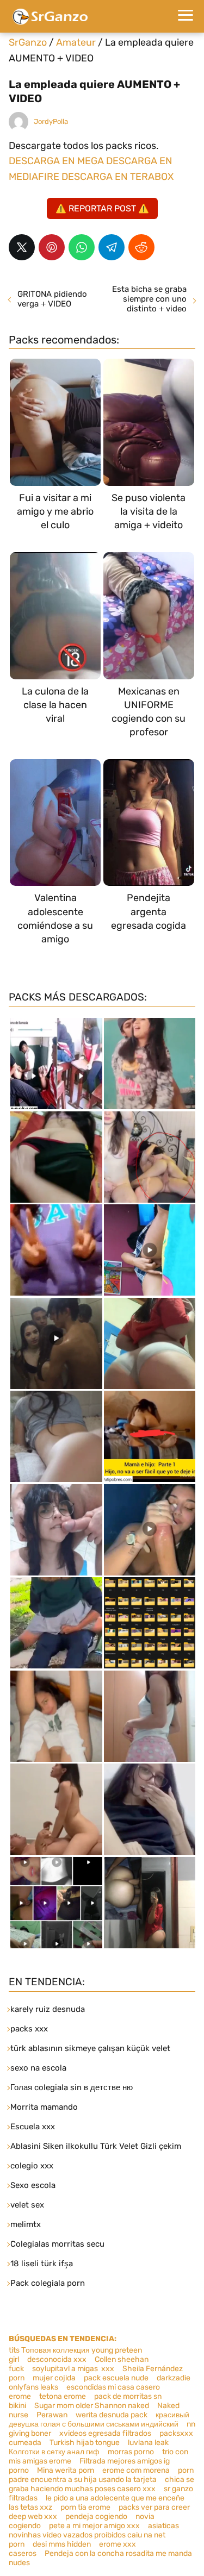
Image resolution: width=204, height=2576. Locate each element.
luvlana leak (148, 2443)
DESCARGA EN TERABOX (118, 177)
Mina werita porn (66, 2470)
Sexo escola (33, 2185)
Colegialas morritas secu (57, 2244)
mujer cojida (54, 2378)
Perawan (52, 2415)
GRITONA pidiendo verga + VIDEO (52, 299)
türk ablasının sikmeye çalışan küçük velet (90, 2048)
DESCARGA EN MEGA (57, 161)
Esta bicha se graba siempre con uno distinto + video (149, 299)
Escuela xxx (33, 2127)
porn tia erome (85, 2507)
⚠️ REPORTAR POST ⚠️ (102, 208)
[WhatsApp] (82, 247)
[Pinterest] (52, 247)
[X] (22, 247)
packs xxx (29, 2029)
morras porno (131, 2452)
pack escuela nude (116, 2378)
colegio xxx (32, 2166)
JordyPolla (51, 121)
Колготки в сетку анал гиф (54, 2452)
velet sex (27, 2205)
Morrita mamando (44, 2107)
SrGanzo (28, 42)
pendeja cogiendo (96, 2516)
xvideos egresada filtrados (105, 2433)
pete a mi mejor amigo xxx (94, 2526)
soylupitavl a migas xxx (73, 2369)
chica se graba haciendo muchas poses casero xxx (101, 2484)
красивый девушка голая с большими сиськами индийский (99, 2419)
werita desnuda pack (112, 2415)
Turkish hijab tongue (85, 2443)
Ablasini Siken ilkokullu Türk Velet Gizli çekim (96, 2146)
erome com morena (136, 2470)
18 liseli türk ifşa (42, 2264)
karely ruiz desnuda (48, 2009)
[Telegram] (112, 247)
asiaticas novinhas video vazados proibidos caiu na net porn (94, 2535)
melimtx (26, 2224)
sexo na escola (38, 2068)
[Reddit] (141, 247)
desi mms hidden (62, 2544)
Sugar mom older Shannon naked (92, 2406)
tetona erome (63, 2396)
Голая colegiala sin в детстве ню (72, 2087)
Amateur (76, 42)
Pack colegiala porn (48, 2283)
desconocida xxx (57, 2359)
